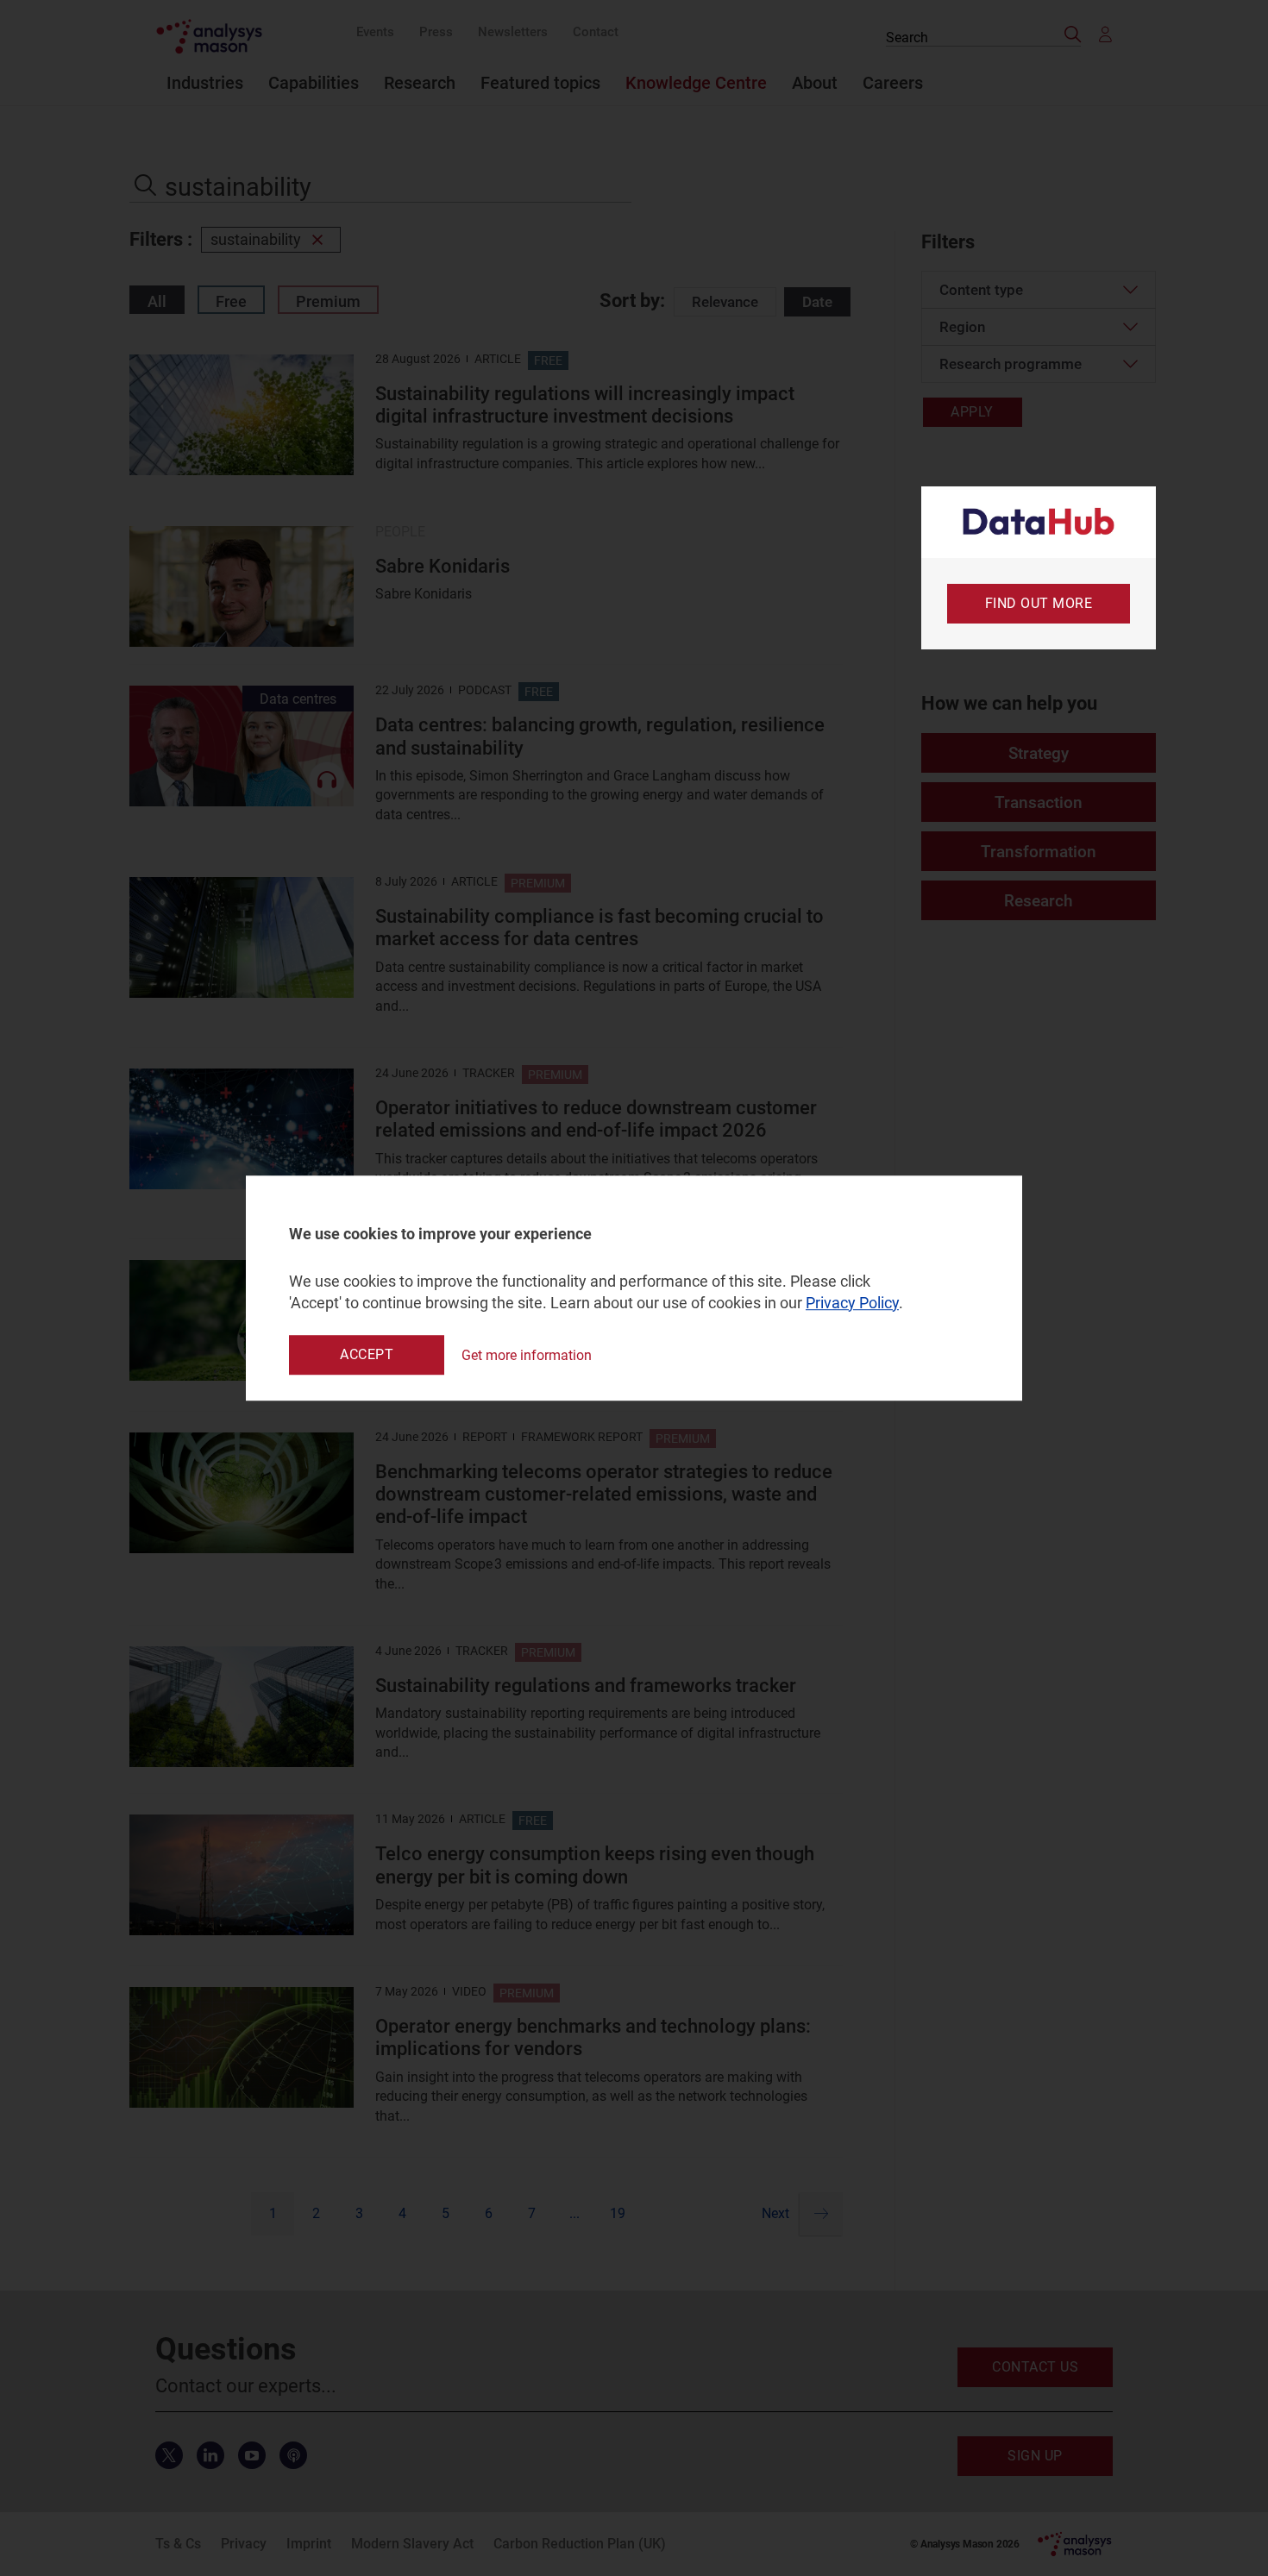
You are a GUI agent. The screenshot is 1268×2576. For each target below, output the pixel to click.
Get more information (527, 1355)
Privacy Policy (852, 1303)
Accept (367, 1354)
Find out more (1039, 603)
